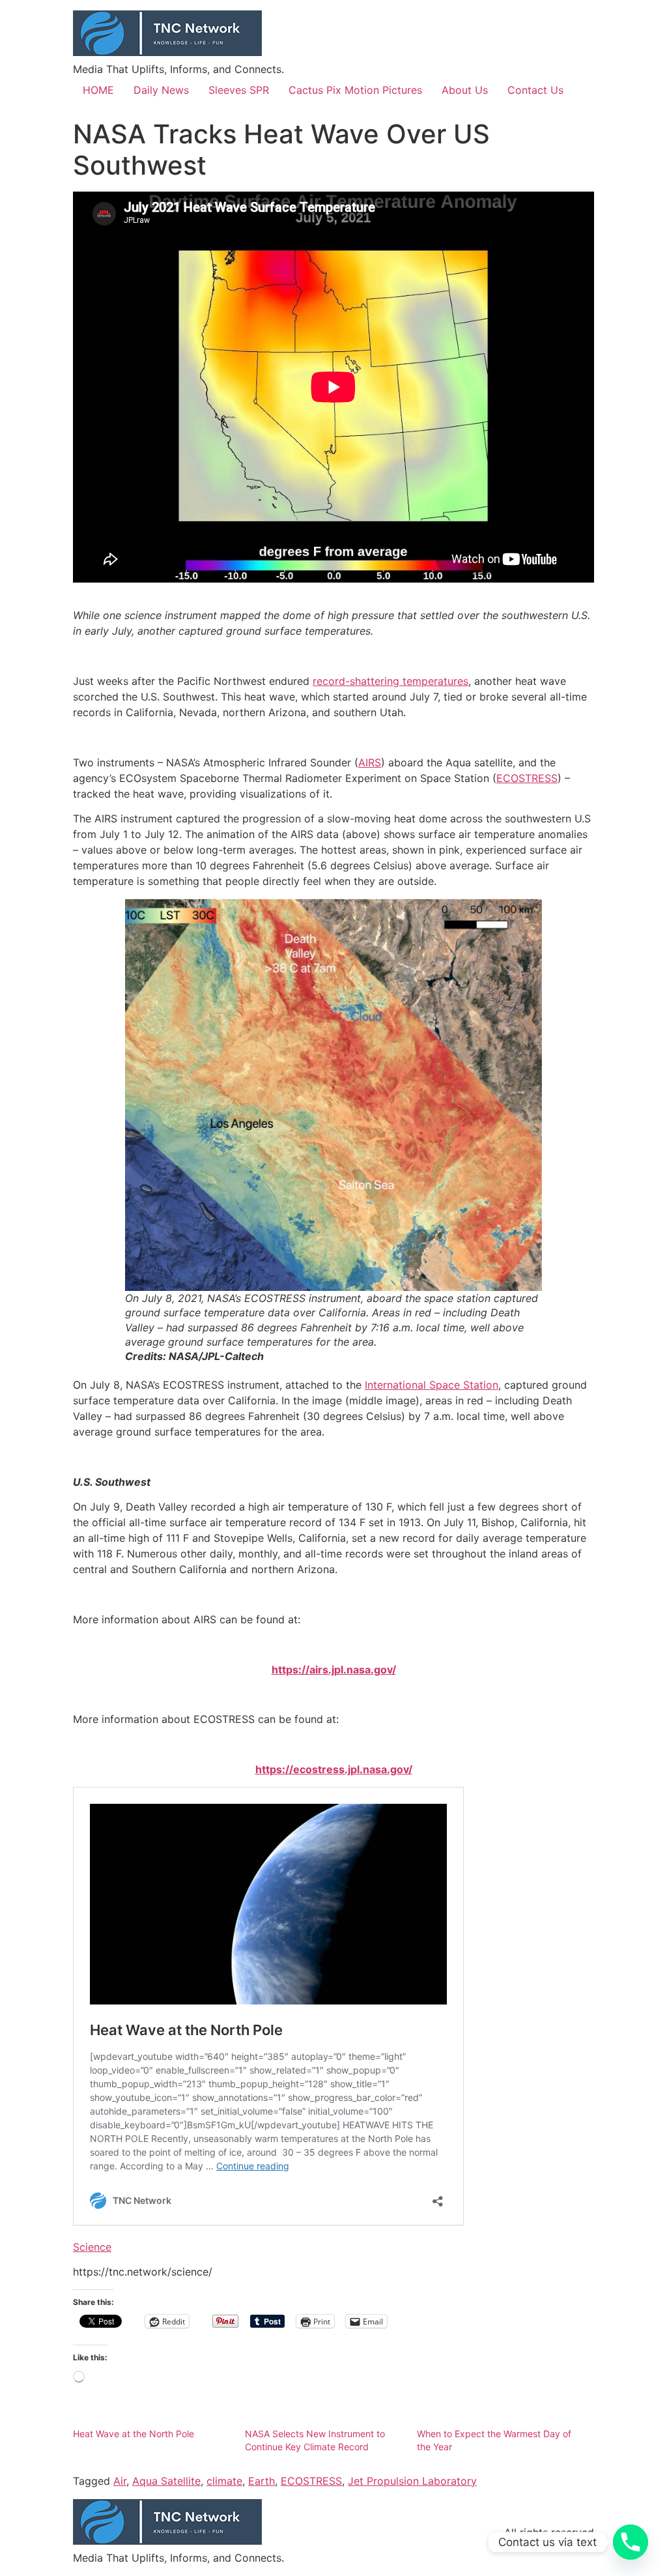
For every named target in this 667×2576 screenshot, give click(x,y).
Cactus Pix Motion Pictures (355, 90)
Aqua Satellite (166, 2481)
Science (92, 2247)
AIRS (370, 762)
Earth (262, 2481)
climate (224, 2481)
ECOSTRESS (527, 778)
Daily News (161, 90)
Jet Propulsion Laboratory (412, 2481)
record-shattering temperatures (390, 681)
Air (120, 2481)
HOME (98, 90)
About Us (465, 90)
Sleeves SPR (239, 90)
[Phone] (631, 2542)
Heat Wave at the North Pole (134, 2434)
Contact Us (535, 90)
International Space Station (432, 1385)
